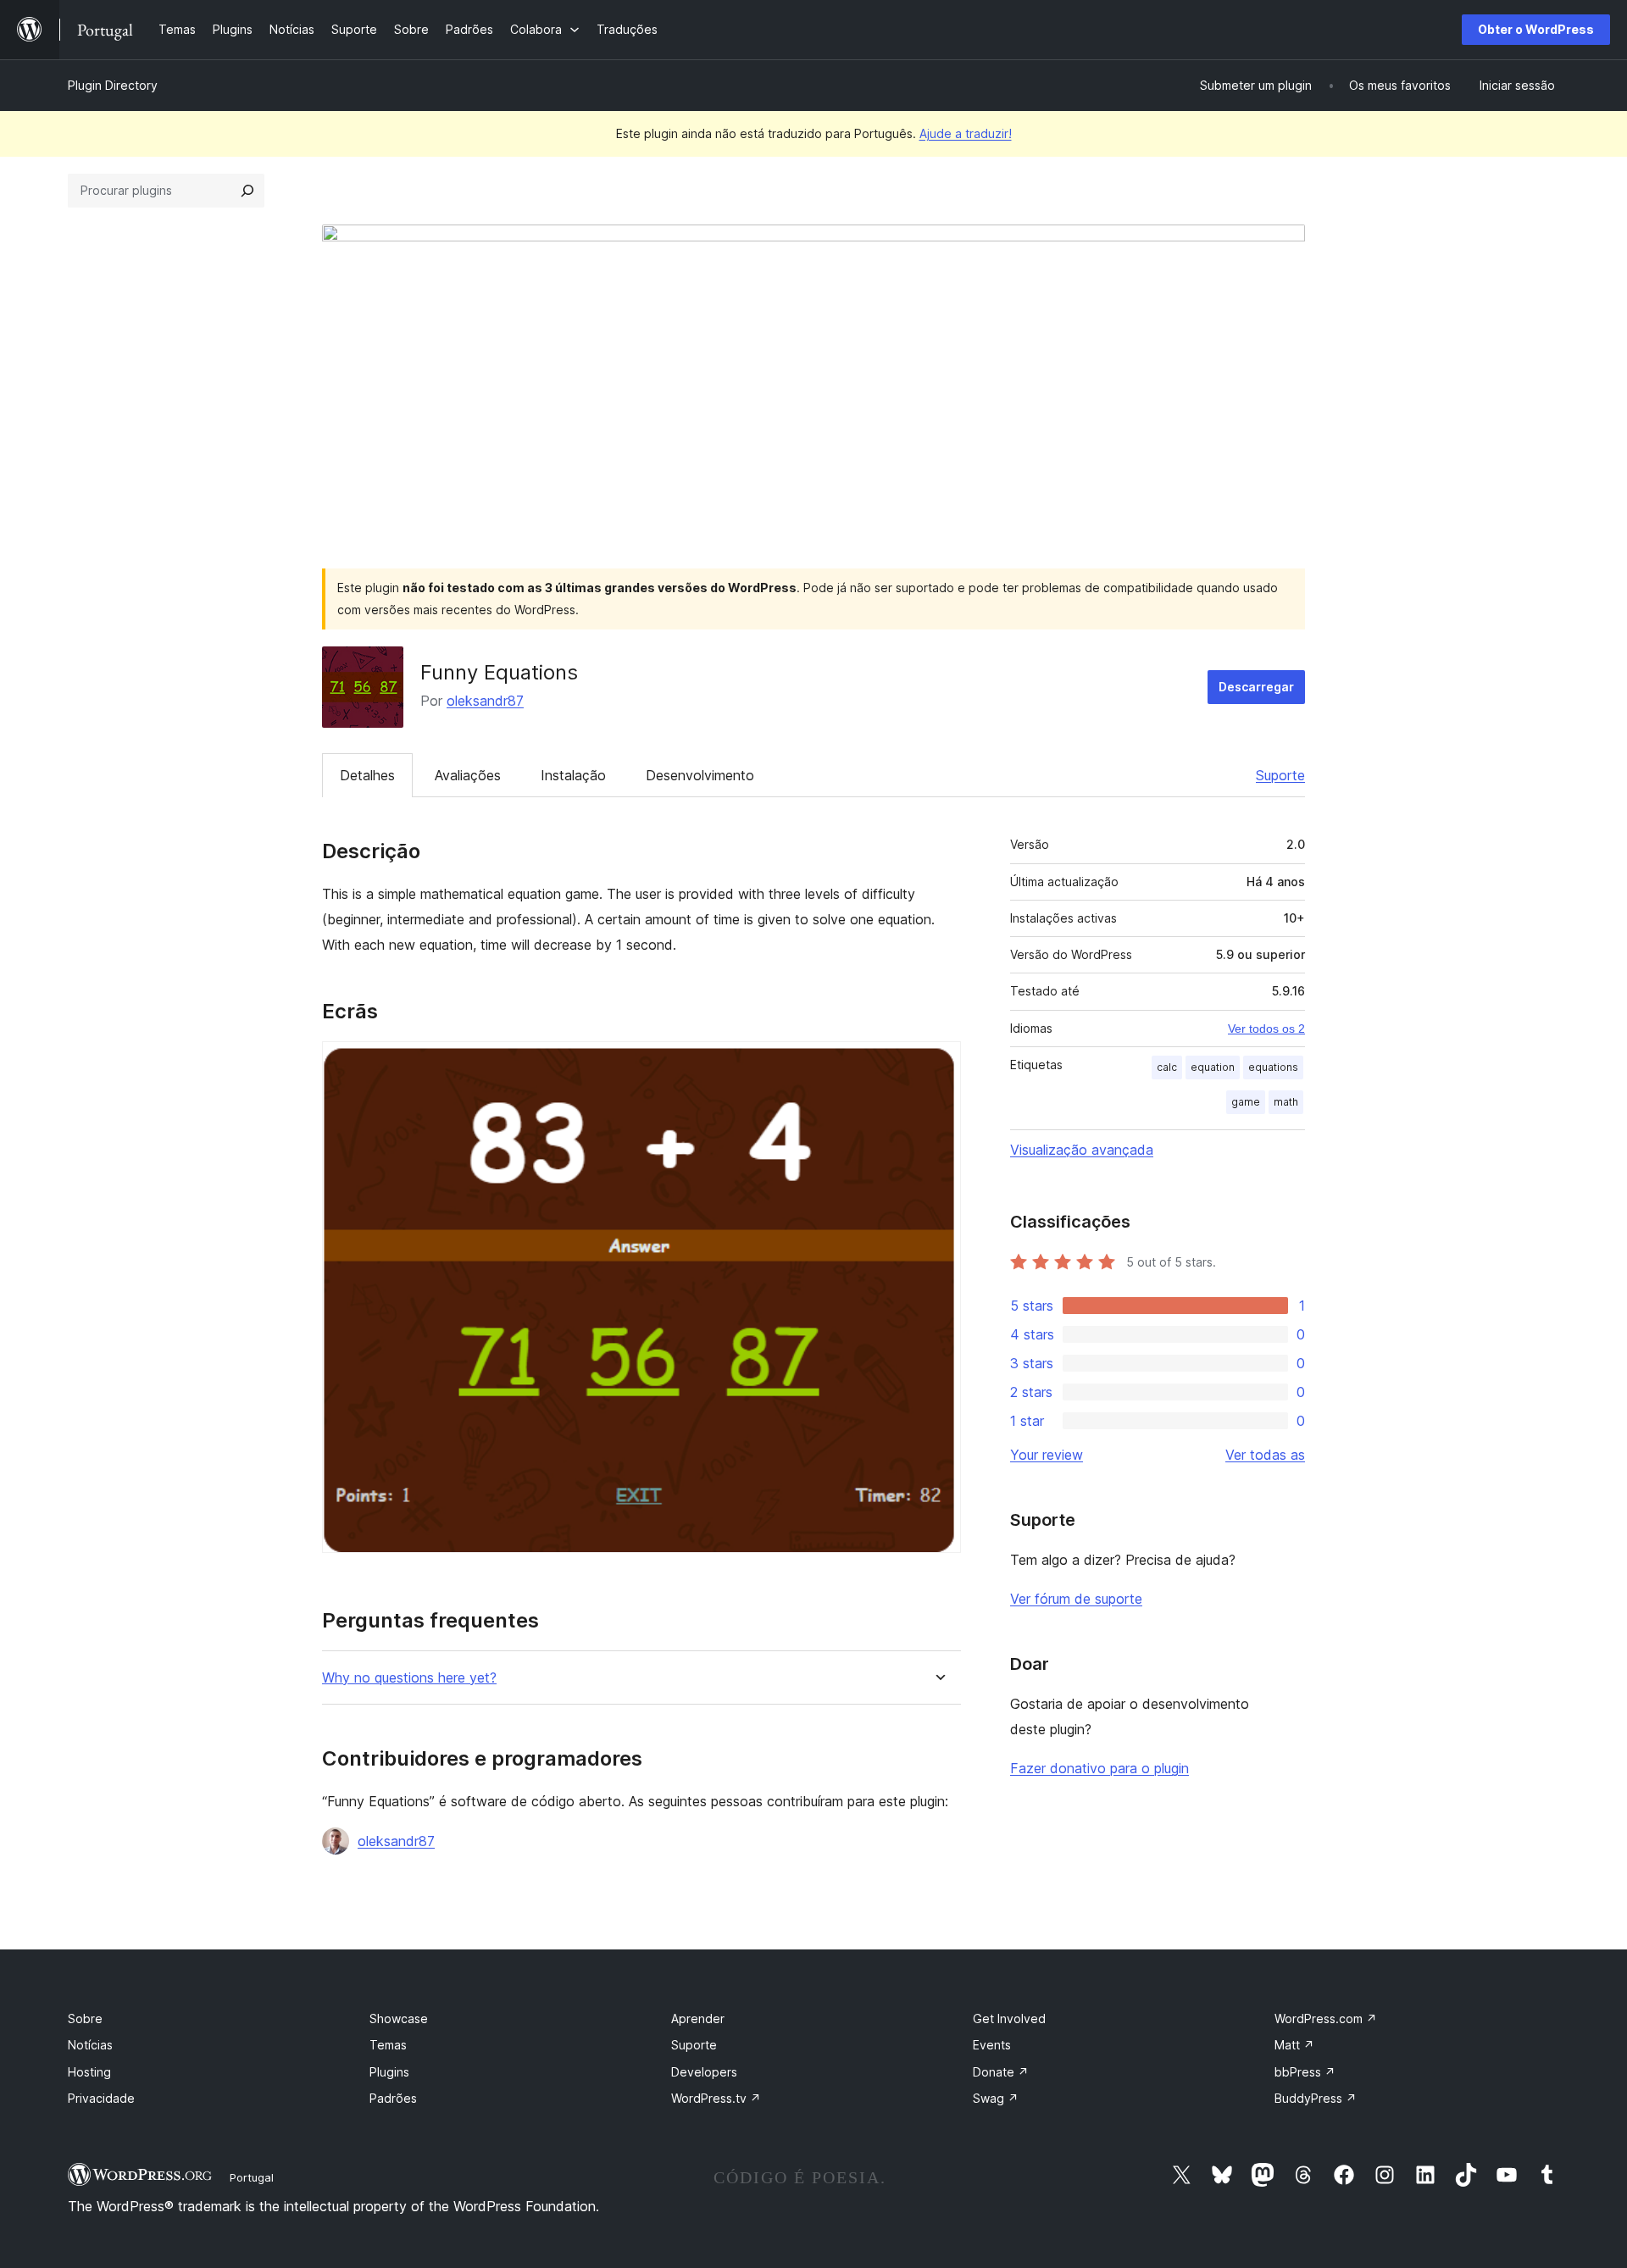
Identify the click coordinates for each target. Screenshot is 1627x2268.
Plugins (389, 2072)
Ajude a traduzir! (966, 133)
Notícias (90, 2045)
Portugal (252, 2177)
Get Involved (1009, 2018)
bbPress (1305, 2072)
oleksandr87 (485, 701)
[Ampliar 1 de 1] (938, 1064)
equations (1273, 1067)
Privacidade (101, 2098)
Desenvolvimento (700, 775)
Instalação (573, 775)
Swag (996, 2098)
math (1286, 1102)
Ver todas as (1265, 1455)
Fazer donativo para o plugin (1099, 1768)
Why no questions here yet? (409, 1678)
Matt (1294, 2045)
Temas (388, 2045)
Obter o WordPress (1536, 29)
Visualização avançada (1082, 1150)
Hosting (89, 2072)
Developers (704, 2072)
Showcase (399, 2018)
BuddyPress (1316, 2098)
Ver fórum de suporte (1076, 1599)
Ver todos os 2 (1266, 1029)
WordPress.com (1326, 2018)
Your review (1047, 1455)
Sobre (85, 2018)
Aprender (698, 2018)
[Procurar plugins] (247, 191)
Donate (1001, 2072)
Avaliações (468, 775)
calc (1167, 1067)
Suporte (1280, 775)
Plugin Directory (113, 85)
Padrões (393, 2098)
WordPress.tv (716, 2098)
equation (1213, 1067)
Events (992, 2045)
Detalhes (367, 775)
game (1246, 1102)
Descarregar (1256, 687)
